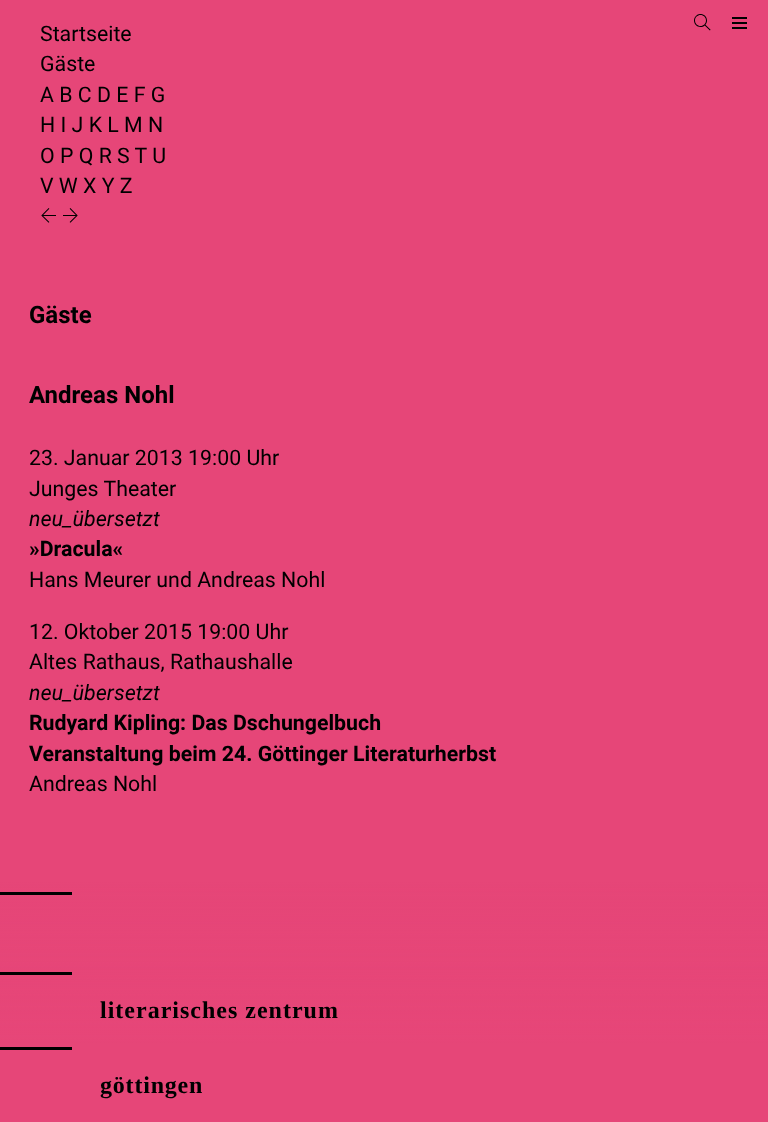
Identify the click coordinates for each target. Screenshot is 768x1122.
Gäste (67, 64)
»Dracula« (76, 549)
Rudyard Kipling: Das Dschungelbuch (262, 738)
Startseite (86, 34)
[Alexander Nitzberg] (51, 217)
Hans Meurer (90, 580)
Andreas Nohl (261, 580)
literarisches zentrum (219, 1011)
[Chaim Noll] (70, 217)
